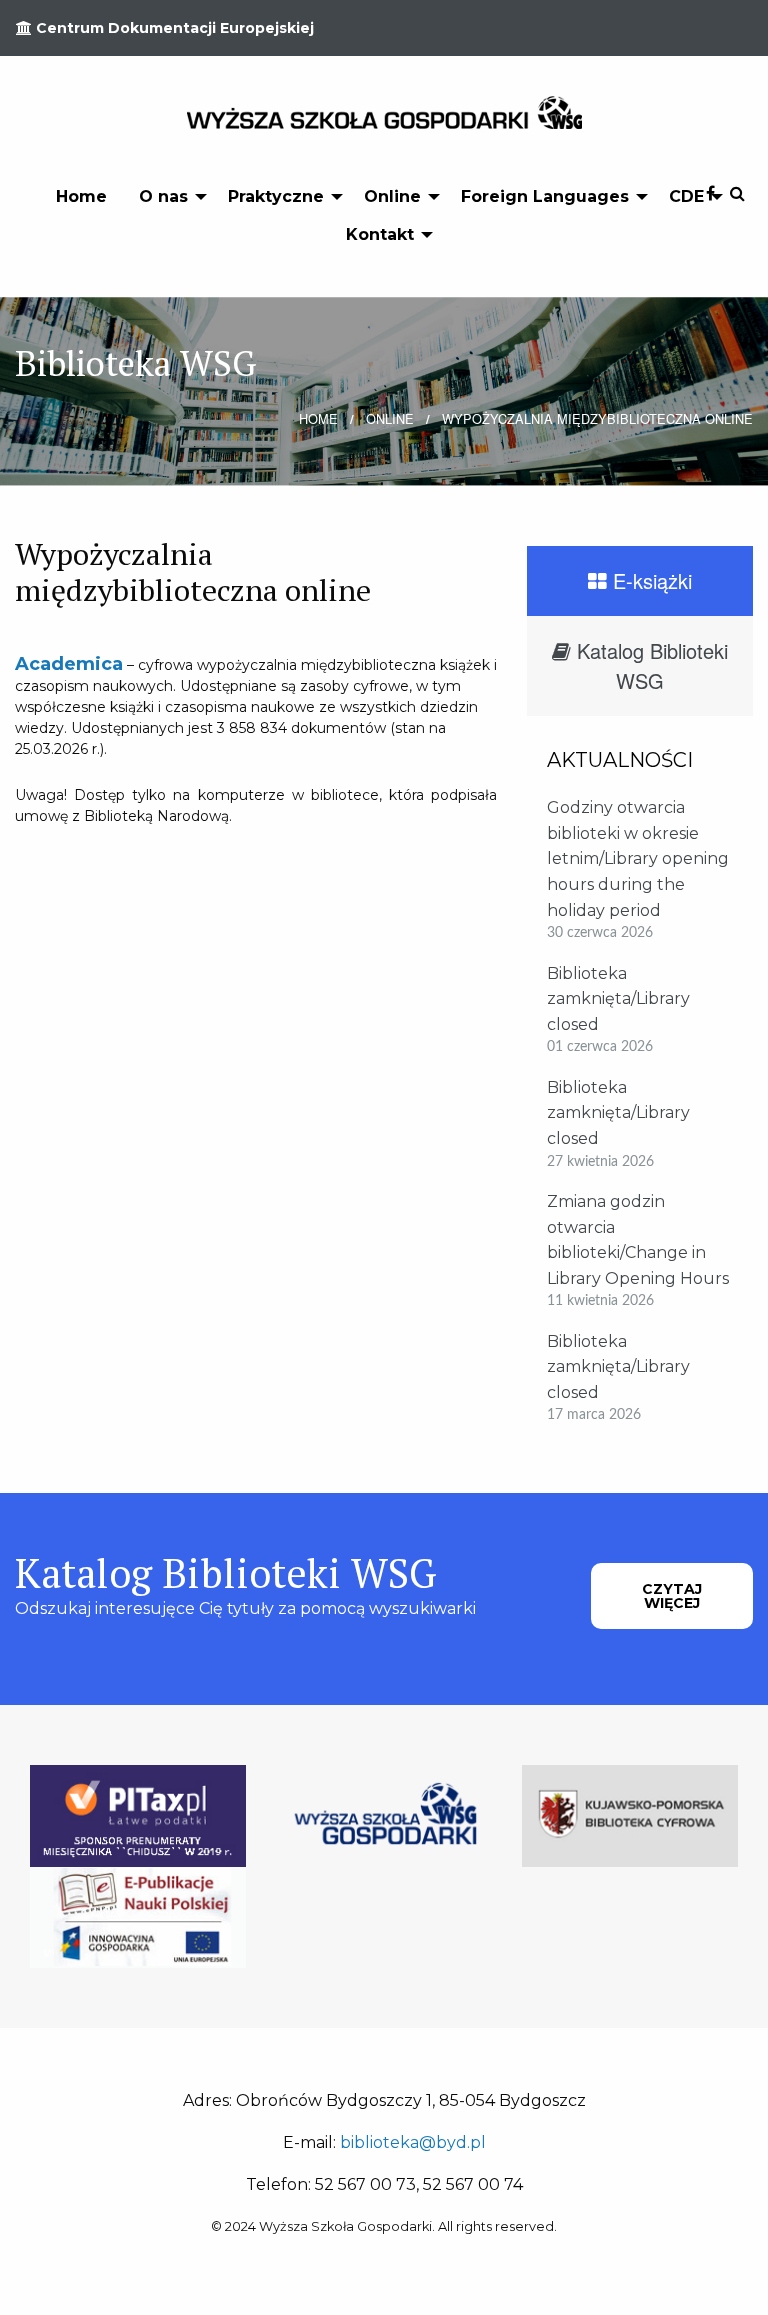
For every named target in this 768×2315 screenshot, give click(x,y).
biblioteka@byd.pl (413, 2142)
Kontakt (380, 234)
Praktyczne (276, 196)
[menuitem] (81, 196)
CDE (686, 196)
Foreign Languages (545, 196)
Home (81, 196)
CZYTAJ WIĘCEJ (672, 1596)
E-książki (649, 580)
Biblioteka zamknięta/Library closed (618, 999)
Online (392, 196)
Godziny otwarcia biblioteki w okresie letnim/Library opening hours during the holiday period (638, 858)
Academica (69, 664)
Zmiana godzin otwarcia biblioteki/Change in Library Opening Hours (638, 1240)
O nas (163, 196)
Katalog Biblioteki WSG (649, 665)
